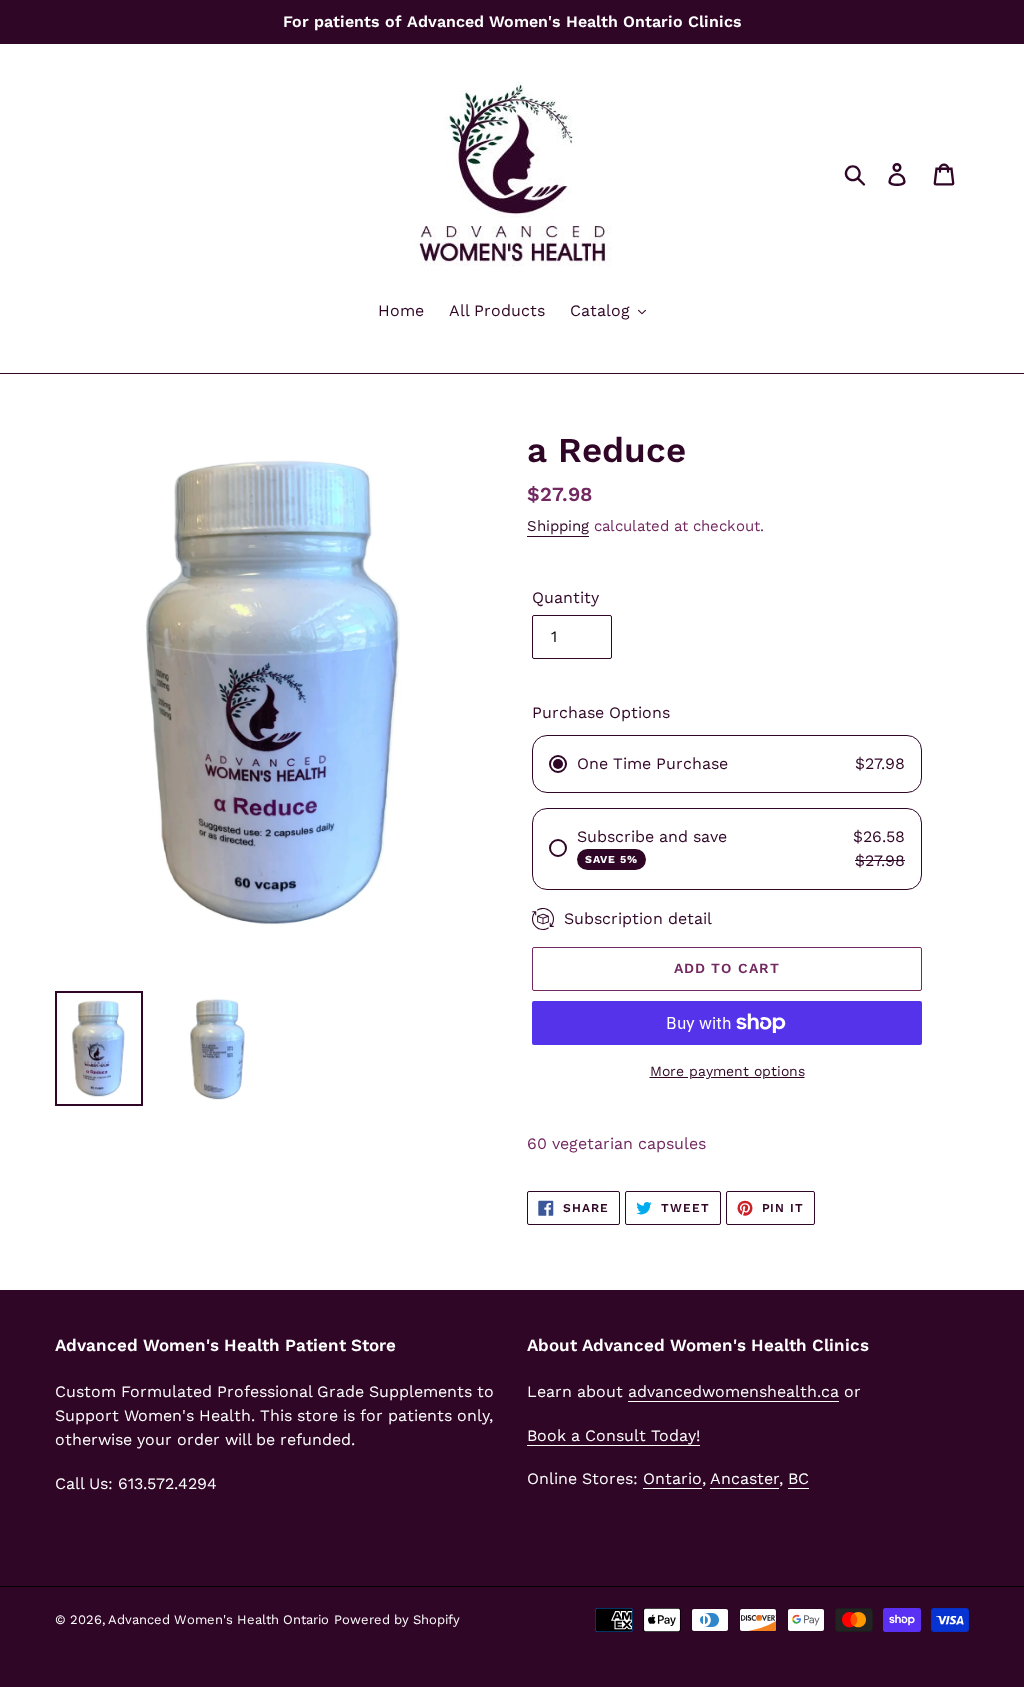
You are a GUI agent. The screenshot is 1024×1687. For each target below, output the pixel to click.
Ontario (672, 1478)
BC (798, 1478)
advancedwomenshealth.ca (733, 1391)
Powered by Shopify (397, 1619)
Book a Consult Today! (613, 1435)
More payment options (727, 1071)
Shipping (558, 526)
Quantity (565, 597)
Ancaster (744, 1478)
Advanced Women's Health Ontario (218, 1619)
